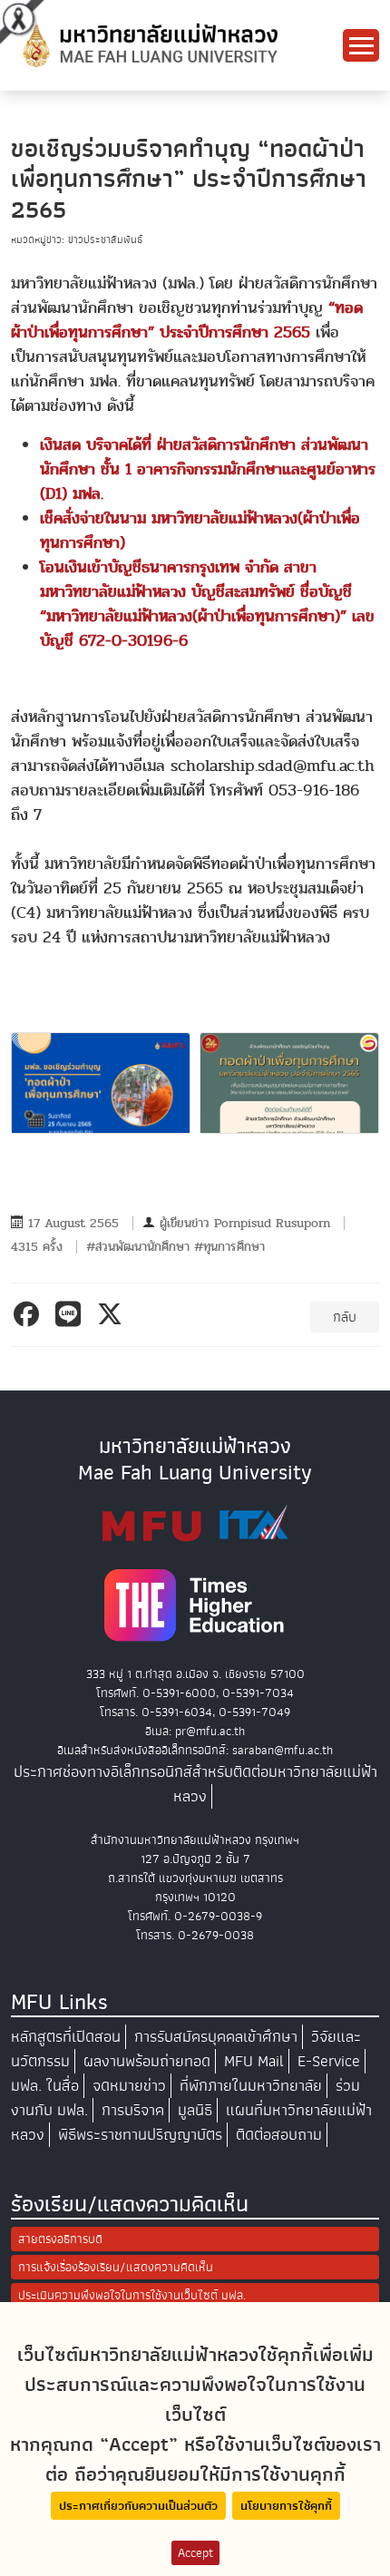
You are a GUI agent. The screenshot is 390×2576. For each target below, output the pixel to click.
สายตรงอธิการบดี (60, 2239)
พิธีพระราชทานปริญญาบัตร (140, 2135)
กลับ (345, 1317)
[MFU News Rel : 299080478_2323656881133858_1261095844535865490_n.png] (289, 1083)
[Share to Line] (71, 1314)
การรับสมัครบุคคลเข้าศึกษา (216, 2037)
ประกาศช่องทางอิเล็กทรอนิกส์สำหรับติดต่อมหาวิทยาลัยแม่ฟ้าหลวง (195, 1784)
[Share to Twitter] (113, 1314)
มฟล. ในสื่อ (45, 2086)
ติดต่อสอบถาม (279, 2135)
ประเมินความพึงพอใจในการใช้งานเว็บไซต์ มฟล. (132, 2295)
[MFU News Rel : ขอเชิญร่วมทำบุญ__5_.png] (101, 1083)
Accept (195, 2553)
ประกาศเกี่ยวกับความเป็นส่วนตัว (138, 2506)
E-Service (329, 2061)
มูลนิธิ (195, 2110)
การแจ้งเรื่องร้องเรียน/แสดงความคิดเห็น (116, 2267)
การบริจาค (133, 2110)
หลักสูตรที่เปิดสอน (66, 2037)
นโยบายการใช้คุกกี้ (286, 2506)
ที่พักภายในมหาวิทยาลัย (251, 2086)
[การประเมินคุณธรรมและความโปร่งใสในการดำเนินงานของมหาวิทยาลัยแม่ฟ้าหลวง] (195, 1523)
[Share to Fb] (29, 1314)
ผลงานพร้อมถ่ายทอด (147, 2061)
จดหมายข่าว (129, 2086)
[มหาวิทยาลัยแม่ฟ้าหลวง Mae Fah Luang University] (149, 44)
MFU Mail (254, 2061)
